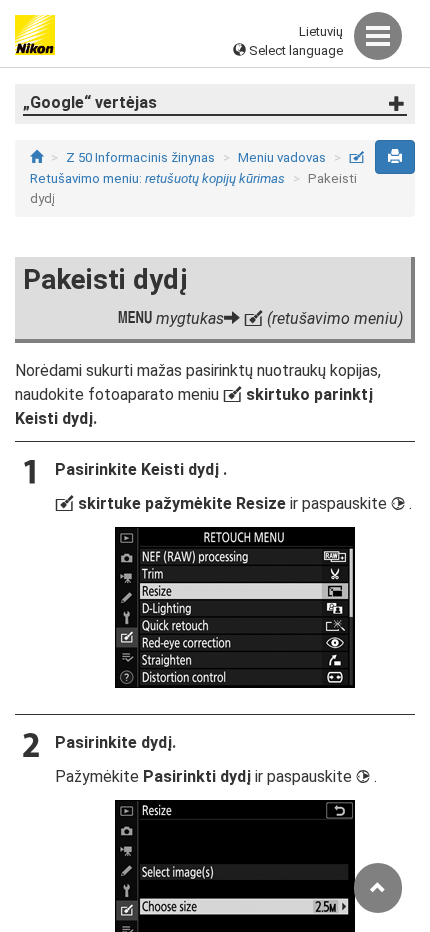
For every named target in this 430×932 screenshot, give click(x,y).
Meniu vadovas (282, 157)
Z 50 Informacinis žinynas (140, 157)
